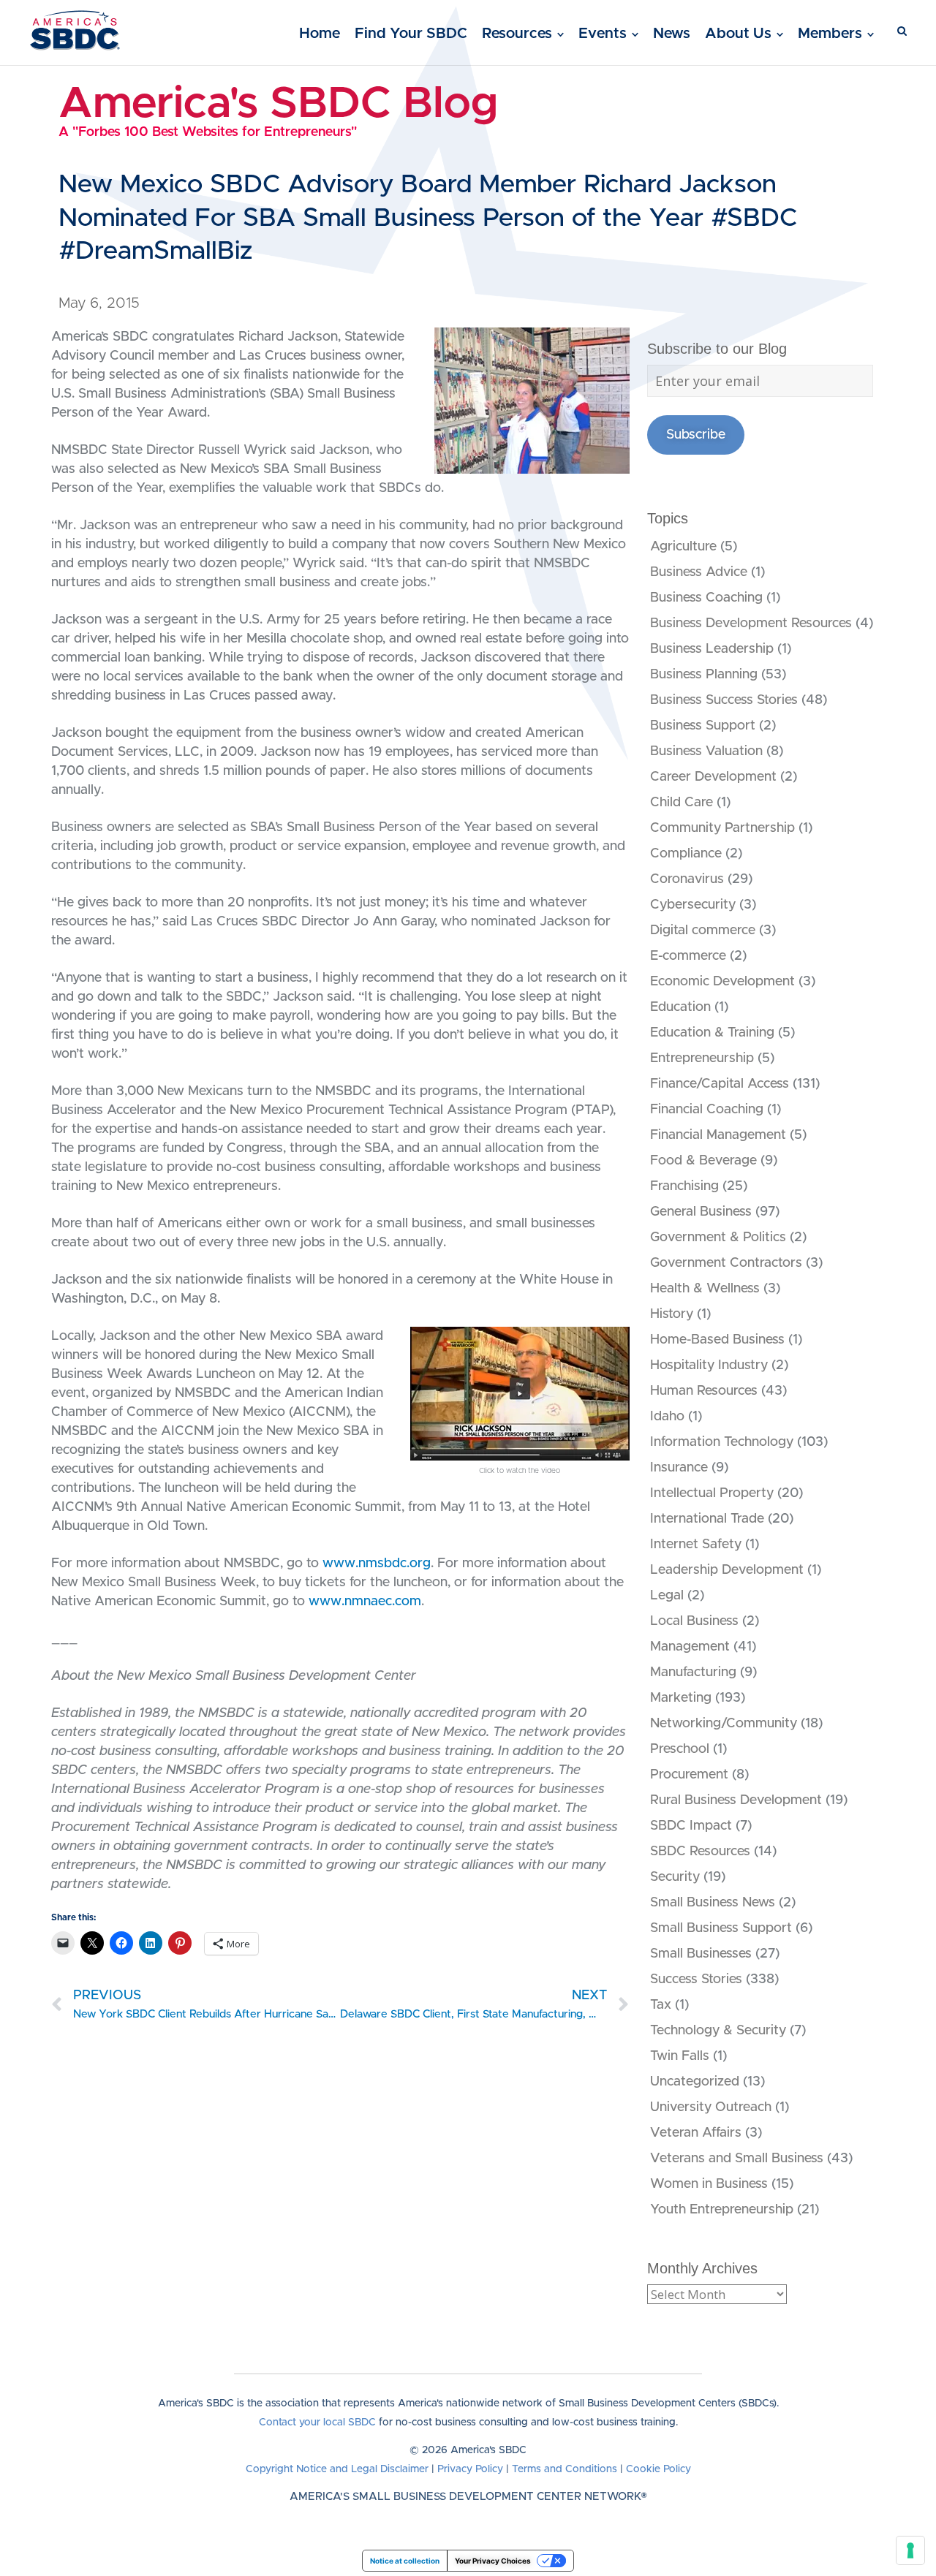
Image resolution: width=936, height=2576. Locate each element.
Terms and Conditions (565, 2469)
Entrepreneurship (702, 1058)
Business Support (703, 726)
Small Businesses (701, 1954)
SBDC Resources (700, 1852)
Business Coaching (706, 598)
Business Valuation (706, 751)
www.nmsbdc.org (377, 1564)
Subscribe (696, 435)
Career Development (713, 777)
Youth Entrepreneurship (722, 2210)
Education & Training (712, 1033)
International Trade (707, 1519)
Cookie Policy (658, 2469)
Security (675, 1877)
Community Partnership (722, 828)
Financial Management (718, 1135)
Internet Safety (696, 1545)
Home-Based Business (717, 1340)
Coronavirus (687, 879)
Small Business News (713, 1903)
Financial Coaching (707, 1110)
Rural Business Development (736, 1800)
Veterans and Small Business (737, 2159)
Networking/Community (724, 1724)
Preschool (680, 1749)
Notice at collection (405, 2561)
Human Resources (704, 1391)
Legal (667, 1596)
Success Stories (696, 1980)
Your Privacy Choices (493, 2561)
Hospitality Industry (709, 1365)
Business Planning (704, 675)
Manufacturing (693, 1672)
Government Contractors (726, 1263)
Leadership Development (727, 1570)
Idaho (667, 1417)
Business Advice (699, 572)
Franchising (684, 1186)
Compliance (686, 854)
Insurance (679, 1468)
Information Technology (722, 1442)
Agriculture (683, 547)
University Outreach (711, 2107)
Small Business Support (721, 1928)
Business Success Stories (724, 700)
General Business (701, 1212)
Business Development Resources (751, 624)
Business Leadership (712, 649)
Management (690, 1647)
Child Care (682, 803)
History (672, 1314)
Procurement (689, 1775)
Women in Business (709, 2184)
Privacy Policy (470, 2469)
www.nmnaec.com (365, 1602)
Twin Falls (680, 2056)
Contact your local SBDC (317, 2422)
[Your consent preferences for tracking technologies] (910, 2550)
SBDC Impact (691, 1826)
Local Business (694, 1621)
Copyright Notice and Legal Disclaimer (337, 2469)
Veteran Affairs (696, 2133)
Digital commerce (703, 931)
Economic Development (722, 982)
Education (680, 1007)
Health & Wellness (705, 1289)
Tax (661, 2005)
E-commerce (688, 956)
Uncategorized (695, 2082)
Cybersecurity (693, 905)
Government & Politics (718, 1238)
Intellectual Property (712, 1493)
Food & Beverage (703, 1161)
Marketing (681, 1698)
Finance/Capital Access (720, 1084)
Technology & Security (718, 2031)
